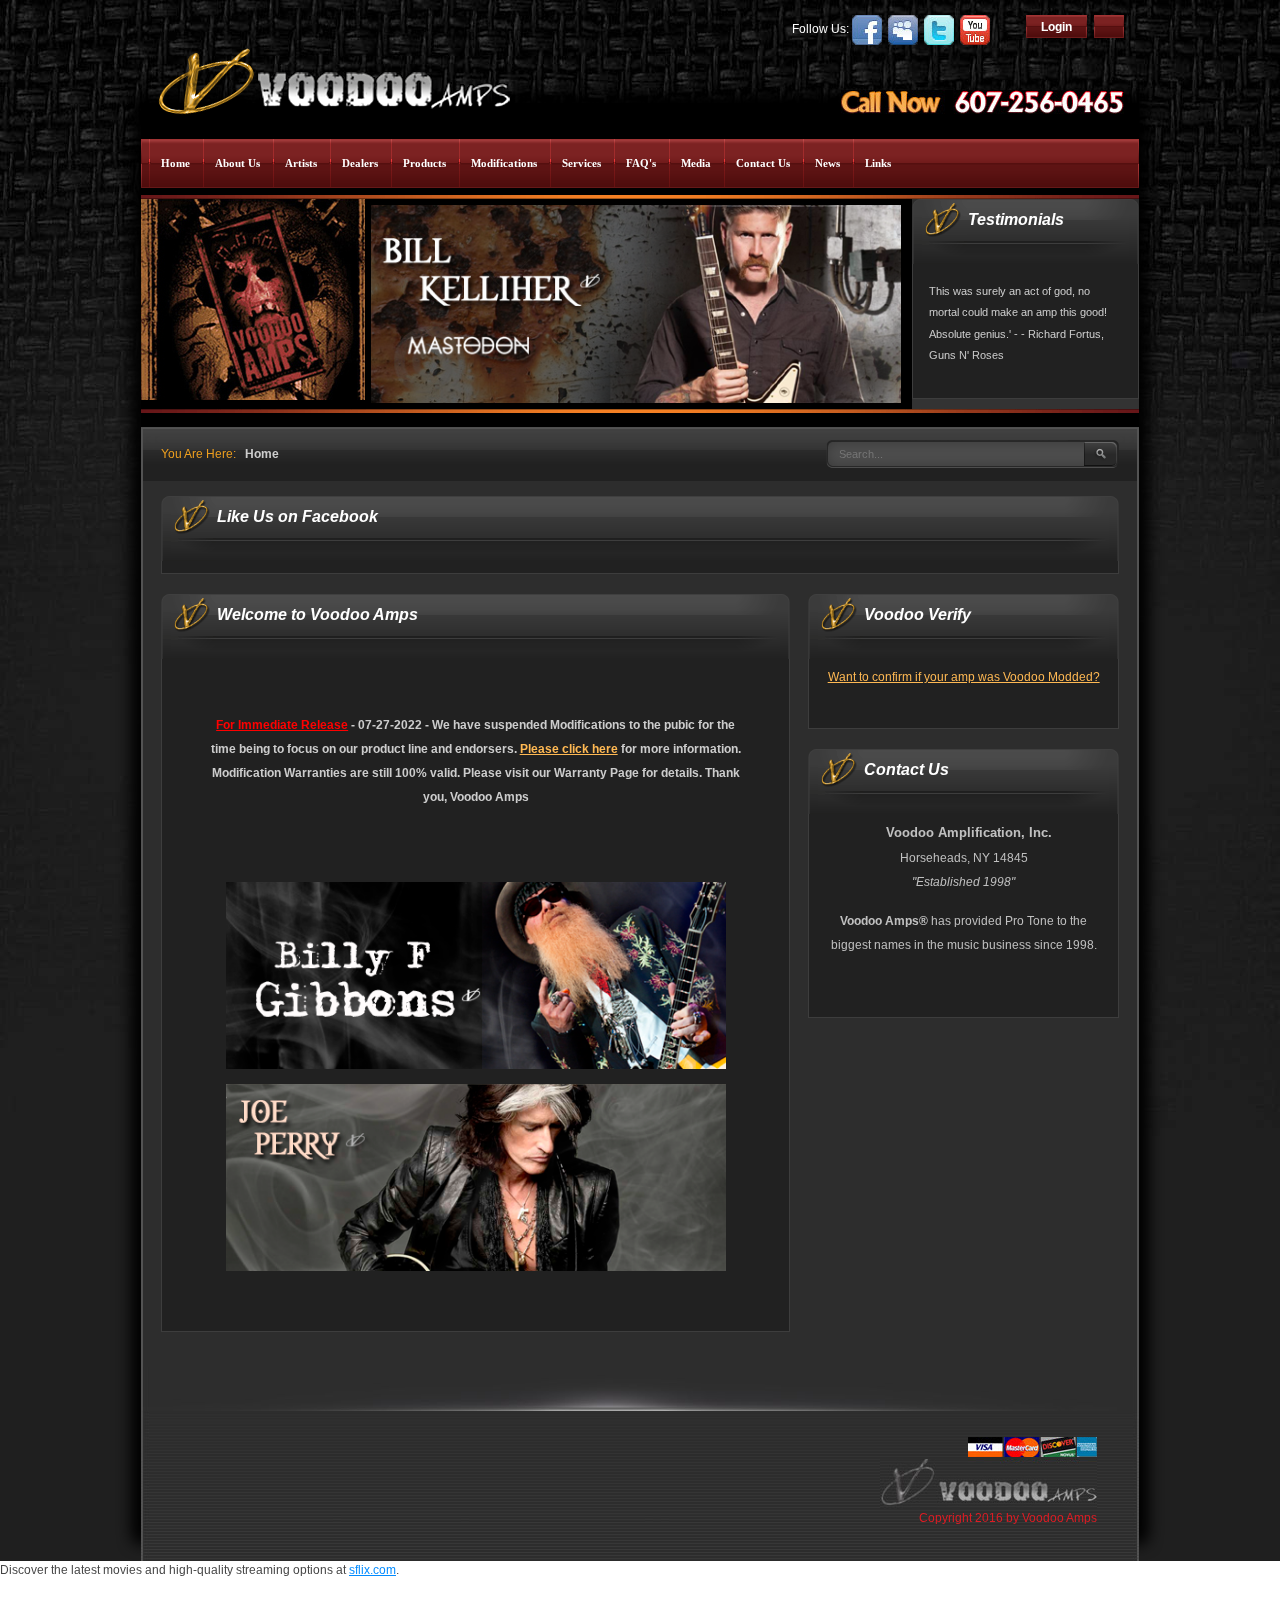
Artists (301, 163)
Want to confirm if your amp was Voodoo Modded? (964, 677)
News (827, 163)
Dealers (360, 163)
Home (175, 163)
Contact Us (763, 163)
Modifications (504, 163)
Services (581, 163)
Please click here (569, 749)
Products (424, 163)
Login (1056, 27)
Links (878, 163)
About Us (237, 163)
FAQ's (641, 163)
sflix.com (372, 1570)
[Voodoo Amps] (333, 75)
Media (696, 163)
